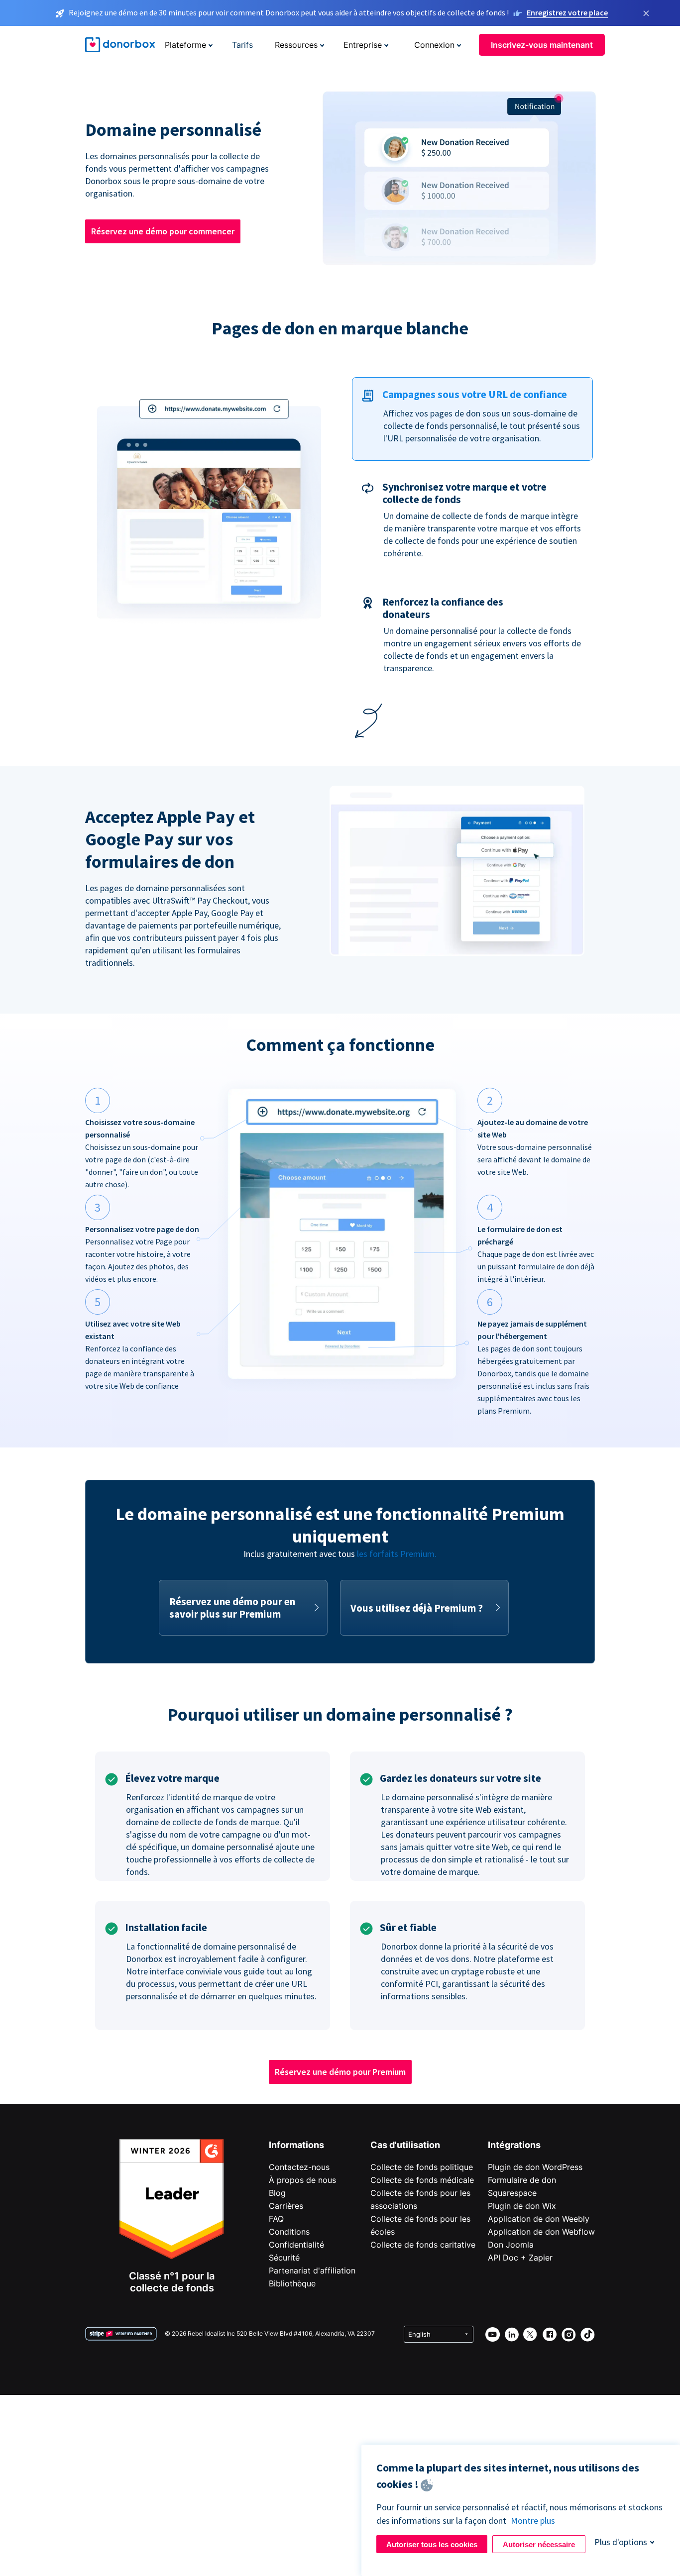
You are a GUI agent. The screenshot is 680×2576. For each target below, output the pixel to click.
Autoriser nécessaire (539, 2544)
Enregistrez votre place (567, 12)
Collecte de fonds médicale (422, 2180)
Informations (296, 2145)
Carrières (286, 2206)
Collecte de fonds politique (422, 2167)
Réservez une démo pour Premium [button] (340, 2072)
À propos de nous (302, 2180)
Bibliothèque (292, 2283)
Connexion (434, 45)
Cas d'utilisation (405, 2145)
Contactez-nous (299, 2167)
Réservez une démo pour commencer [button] (163, 231)
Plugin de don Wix (522, 2206)
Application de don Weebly (539, 2219)
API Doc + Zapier (520, 2258)
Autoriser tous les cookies (432, 2544)
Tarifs (242, 45)
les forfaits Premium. (397, 1554)
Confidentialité (296, 2245)
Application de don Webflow (541, 2232)
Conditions (289, 2232)
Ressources (296, 45)
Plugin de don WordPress (535, 2167)
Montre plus (533, 2521)
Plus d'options (621, 2542)
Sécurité (284, 2258)
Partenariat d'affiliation (312, 2270)
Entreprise (363, 45)
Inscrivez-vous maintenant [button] (542, 45)
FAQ (276, 2219)
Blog (277, 2193)
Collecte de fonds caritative (423, 2245)
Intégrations (514, 2145)
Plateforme (185, 45)
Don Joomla (511, 2245)
